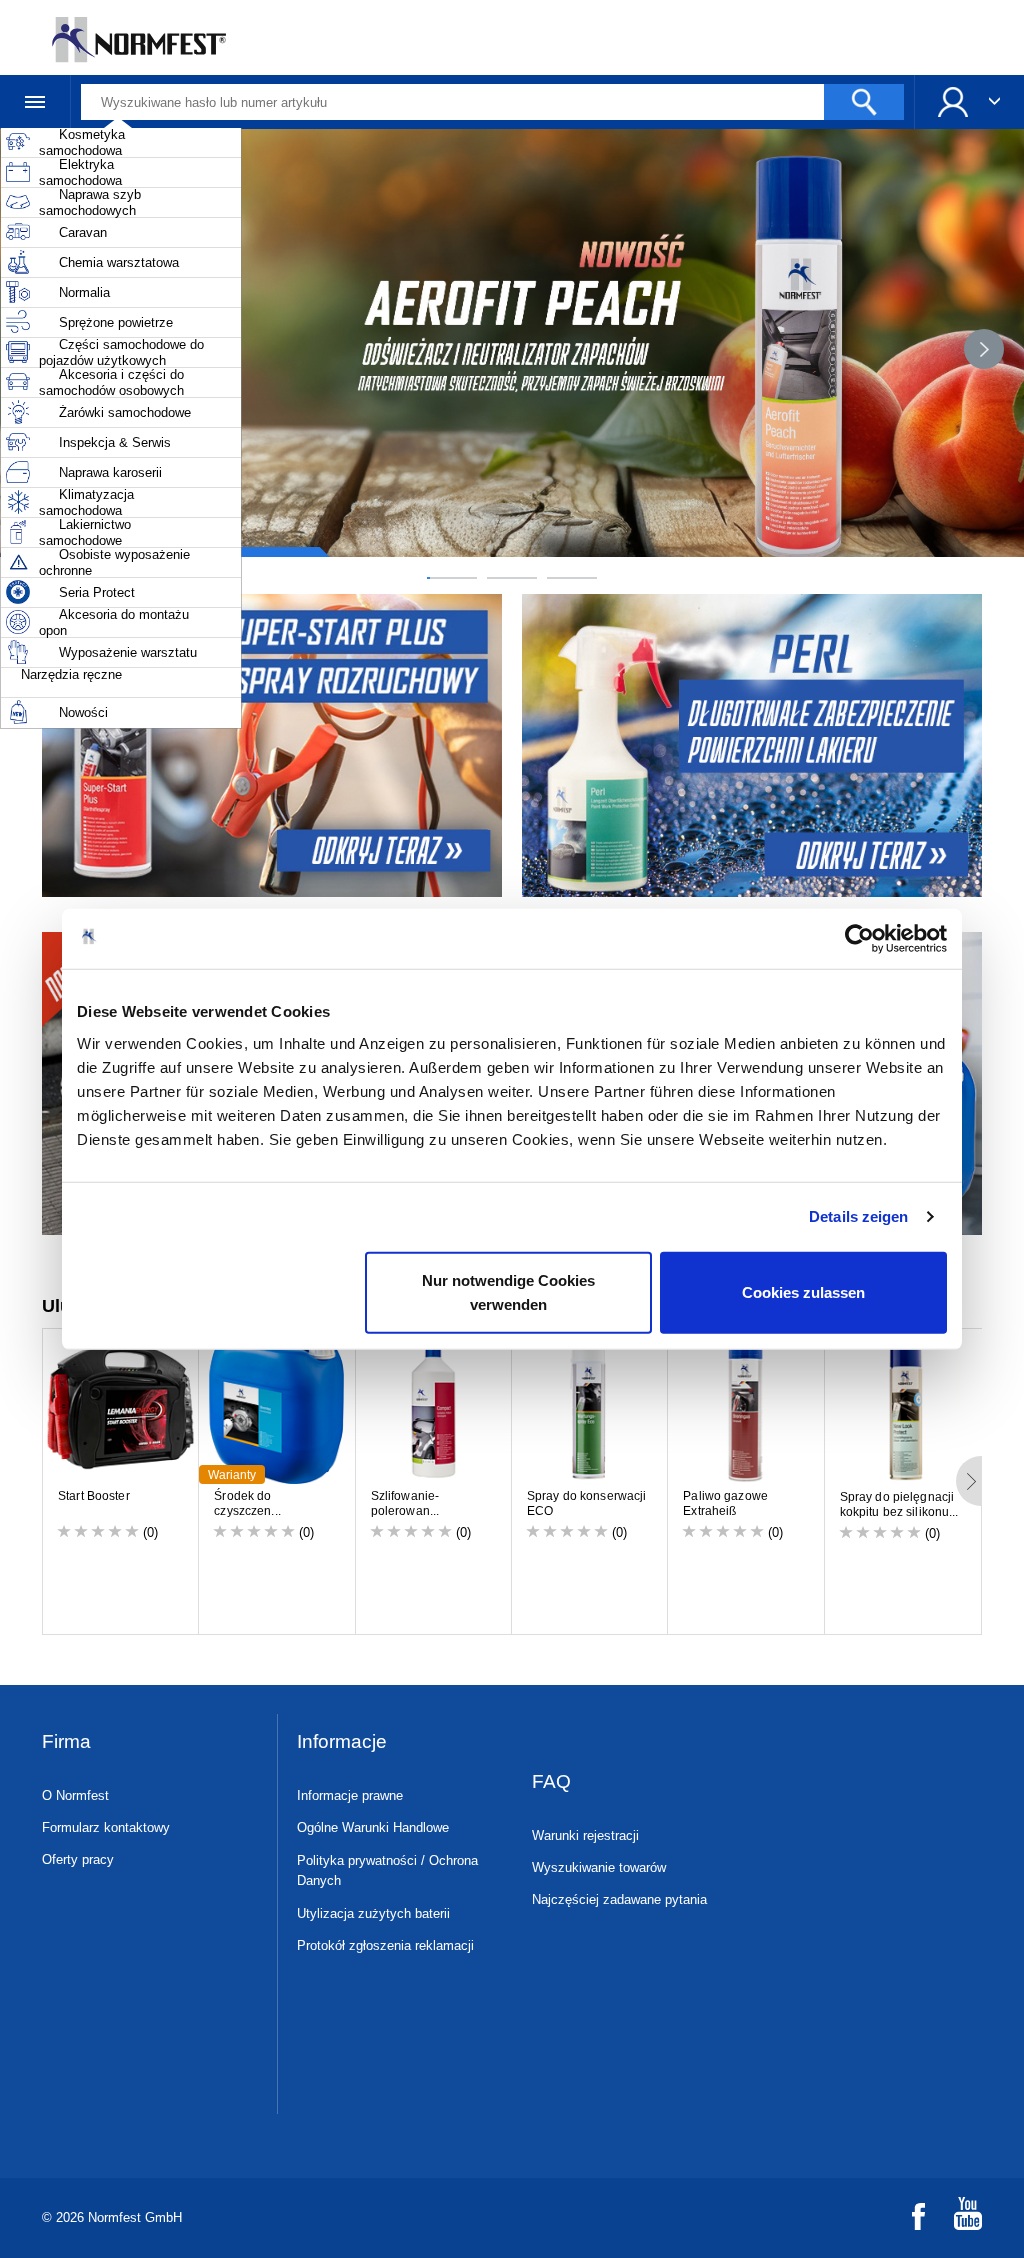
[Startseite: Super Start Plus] (269, 745)
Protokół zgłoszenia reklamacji (385, 1945)
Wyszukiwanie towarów (599, 1867)
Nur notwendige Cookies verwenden (508, 1291)
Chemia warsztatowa (119, 262)
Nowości (83, 712)
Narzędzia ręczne (71, 674)
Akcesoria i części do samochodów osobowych (111, 382)
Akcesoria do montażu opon (114, 622)
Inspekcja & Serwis (115, 442)
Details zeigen (858, 1216)
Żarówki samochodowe (125, 412)
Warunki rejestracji (585, 1835)
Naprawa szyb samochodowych (90, 202)
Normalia (84, 292)
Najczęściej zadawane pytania (619, 1899)
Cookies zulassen (803, 1291)
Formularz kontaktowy (106, 1827)
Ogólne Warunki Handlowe (373, 1827)
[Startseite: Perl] (754, 745)
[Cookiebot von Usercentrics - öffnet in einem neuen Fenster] (859, 939)
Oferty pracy (78, 1859)
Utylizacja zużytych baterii (373, 1913)
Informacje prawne (350, 1795)
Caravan (83, 232)
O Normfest (75, 1795)
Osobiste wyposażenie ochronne (114, 562)
